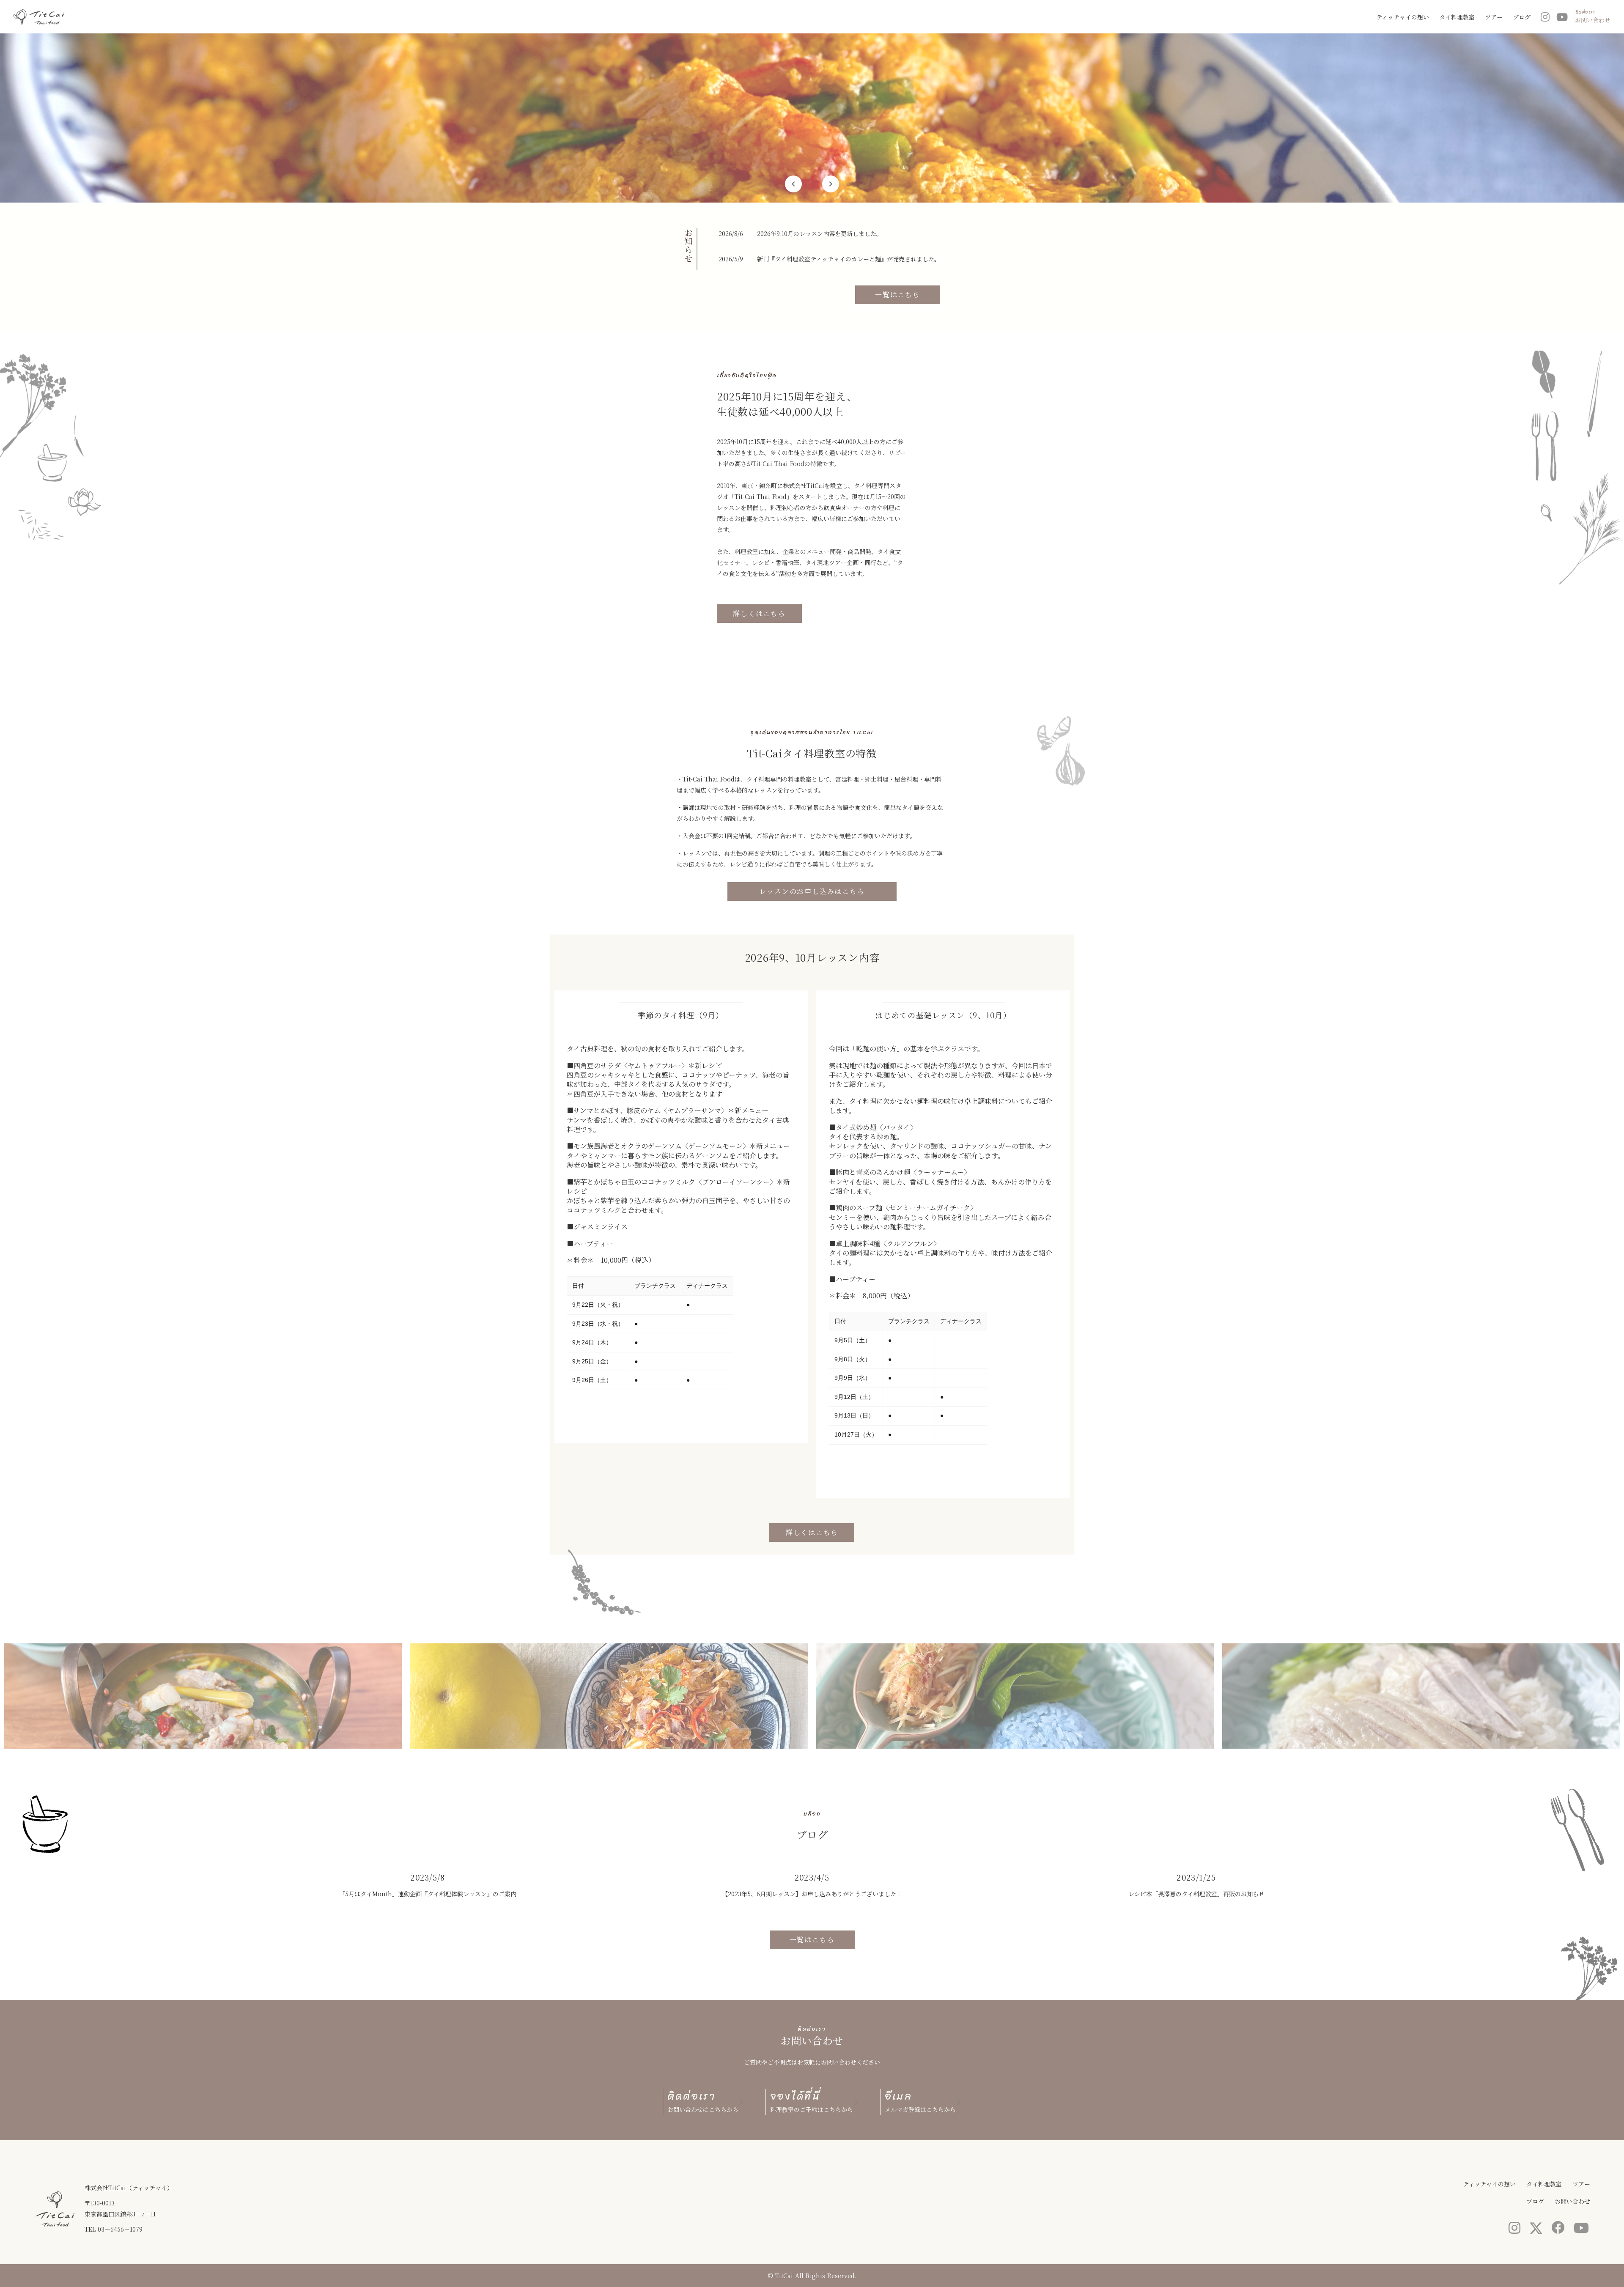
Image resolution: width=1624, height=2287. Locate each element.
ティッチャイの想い (1403, 17)
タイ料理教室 (1457, 17)
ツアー (1494, 17)
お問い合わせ (1572, 2201)
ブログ (1522, 17)
